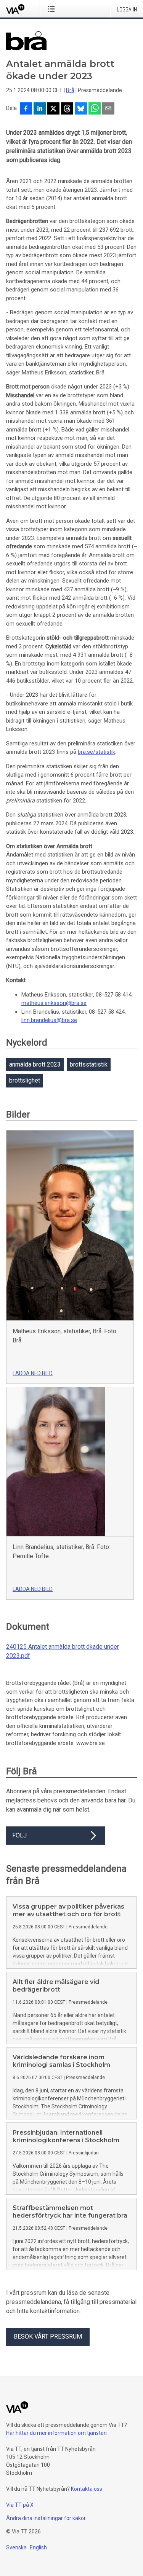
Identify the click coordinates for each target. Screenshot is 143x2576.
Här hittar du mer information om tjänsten (56, 2433)
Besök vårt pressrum (48, 2336)
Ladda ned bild (33, 1373)
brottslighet (25, 1080)
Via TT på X (20, 2505)
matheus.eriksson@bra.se (54, 1003)
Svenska (16, 2547)
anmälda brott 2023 (35, 1064)
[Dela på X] (53, 109)
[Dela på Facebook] (26, 109)
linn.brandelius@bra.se (49, 1020)
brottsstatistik (89, 1064)
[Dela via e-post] (108, 109)
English (38, 2547)
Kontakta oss (87, 2489)
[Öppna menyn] (53, 9)
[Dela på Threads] (67, 109)
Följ (19, 1835)
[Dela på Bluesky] (81, 109)
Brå (70, 90)
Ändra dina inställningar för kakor (46, 2518)
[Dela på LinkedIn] (40, 109)
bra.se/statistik (96, 752)
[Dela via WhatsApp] (95, 109)
